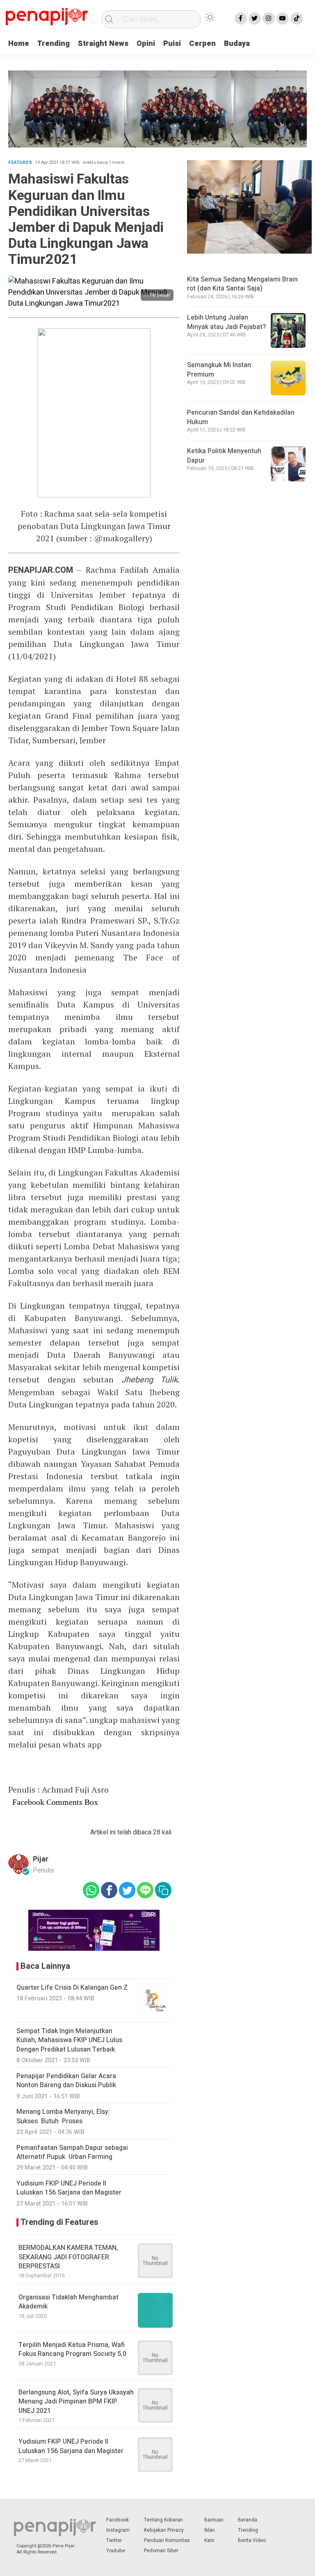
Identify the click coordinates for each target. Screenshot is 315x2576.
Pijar (41, 1859)
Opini (146, 44)
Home (19, 44)
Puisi (172, 44)
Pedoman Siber (161, 2551)
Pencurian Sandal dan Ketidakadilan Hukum (241, 417)
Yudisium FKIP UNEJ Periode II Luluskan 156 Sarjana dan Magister (71, 2446)
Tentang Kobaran (163, 2520)
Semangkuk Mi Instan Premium (219, 370)
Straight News (103, 44)
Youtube (116, 2551)
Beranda (248, 2520)
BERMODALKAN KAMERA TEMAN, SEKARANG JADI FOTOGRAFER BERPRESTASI (68, 2257)
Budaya (237, 44)
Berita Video (252, 2540)
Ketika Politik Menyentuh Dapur (224, 456)
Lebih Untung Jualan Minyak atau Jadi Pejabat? (226, 322)
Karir (209, 2540)
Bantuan (214, 2520)
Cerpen (202, 44)
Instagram (118, 2530)
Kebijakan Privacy (164, 2530)
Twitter (114, 2540)
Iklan (210, 2530)
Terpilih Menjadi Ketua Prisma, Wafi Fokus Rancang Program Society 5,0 (72, 2349)
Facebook (118, 2520)
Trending (54, 44)
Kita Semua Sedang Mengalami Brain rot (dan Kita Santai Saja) (242, 284)
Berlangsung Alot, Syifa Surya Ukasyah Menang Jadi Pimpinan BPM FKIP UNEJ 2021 (76, 2402)
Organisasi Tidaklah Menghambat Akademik (68, 2302)
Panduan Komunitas (167, 2540)
